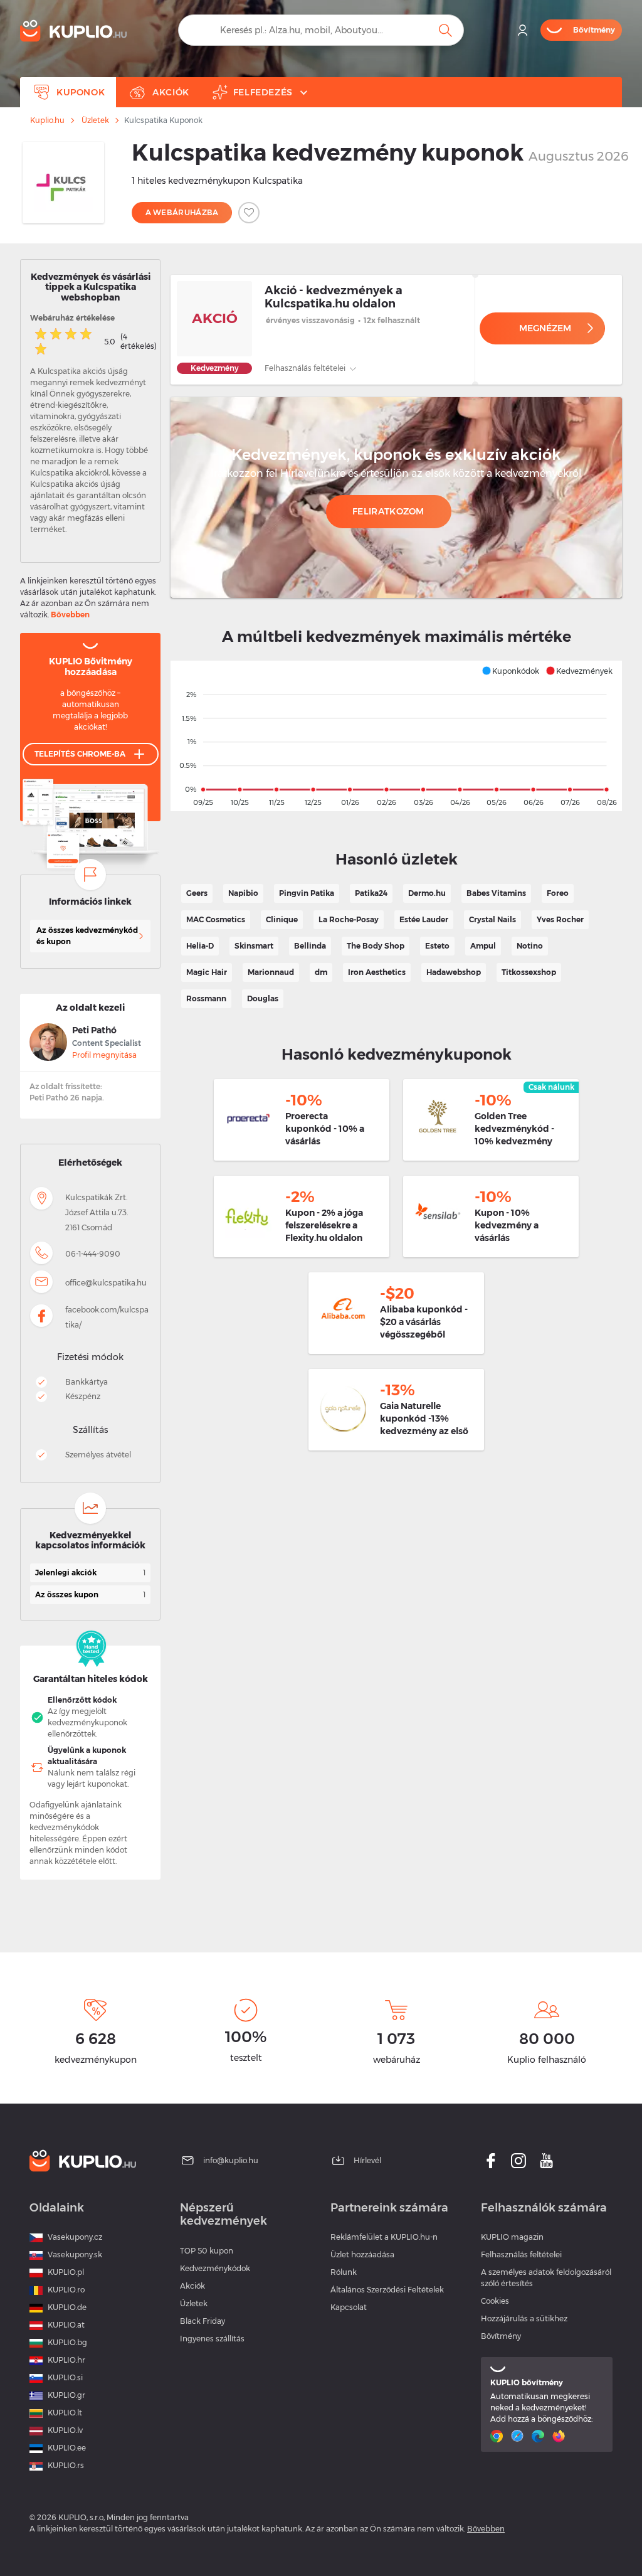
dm (321, 972)
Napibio (243, 893)
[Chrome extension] (498, 2436)
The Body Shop (376, 946)
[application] (396, 736)
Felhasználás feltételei (306, 368)
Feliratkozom (388, 511)
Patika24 (371, 893)
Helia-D (200, 946)
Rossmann (206, 998)
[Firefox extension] (560, 2436)
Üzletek (95, 120)
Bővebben (70, 615)
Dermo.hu (427, 893)
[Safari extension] (519, 2436)
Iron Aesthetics (377, 972)
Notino (530, 946)
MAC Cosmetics (216, 919)
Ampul (483, 946)
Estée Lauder (424, 919)
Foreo (558, 893)
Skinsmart (254, 946)
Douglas (263, 998)
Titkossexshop (529, 972)
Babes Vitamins (496, 893)
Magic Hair (207, 972)
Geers (197, 893)
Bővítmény (501, 2336)
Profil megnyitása (104, 1055)
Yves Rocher (560, 919)
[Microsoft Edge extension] (539, 2436)
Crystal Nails (492, 919)
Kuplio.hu (47, 120)
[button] (510, 671)
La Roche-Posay (349, 919)
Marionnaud (271, 972)
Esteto (437, 946)
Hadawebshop (454, 972)
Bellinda (310, 946)
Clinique (282, 919)
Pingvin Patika (307, 893)
